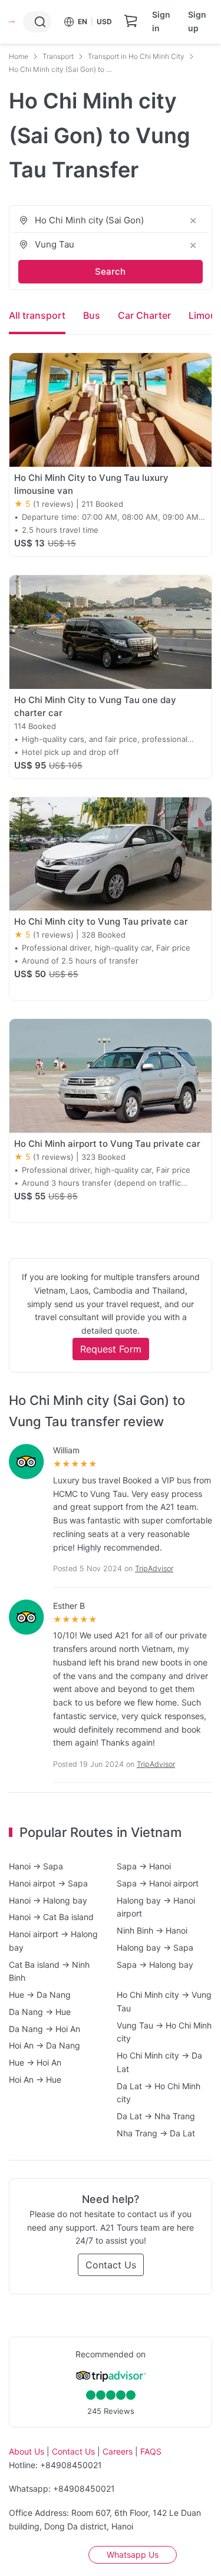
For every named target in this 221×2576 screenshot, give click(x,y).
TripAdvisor (154, 1569)
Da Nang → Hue (40, 2012)
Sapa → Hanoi (144, 1866)
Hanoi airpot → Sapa (48, 1883)
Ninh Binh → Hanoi (152, 1930)
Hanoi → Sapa (36, 1866)
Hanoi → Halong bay (48, 1900)
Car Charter (144, 315)
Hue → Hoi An (35, 2062)
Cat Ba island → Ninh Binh (49, 1971)
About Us (27, 2451)
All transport (37, 315)
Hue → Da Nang (40, 1995)
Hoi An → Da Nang (44, 2045)
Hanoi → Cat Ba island (51, 1917)
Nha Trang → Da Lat (156, 2133)
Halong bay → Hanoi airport (156, 1907)
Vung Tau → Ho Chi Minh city (164, 2032)
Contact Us (111, 2265)
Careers (118, 2451)
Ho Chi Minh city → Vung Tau (164, 2001)
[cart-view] (131, 22)
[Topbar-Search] (40, 22)
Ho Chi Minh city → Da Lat (159, 2062)
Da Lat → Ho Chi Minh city (159, 2093)
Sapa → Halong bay (155, 1965)
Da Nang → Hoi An (44, 2029)
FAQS (151, 2451)
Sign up (197, 21)
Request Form (111, 1349)
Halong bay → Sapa (155, 1947)
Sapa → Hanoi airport (158, 1883)
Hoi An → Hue (35, 2079)
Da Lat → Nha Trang (156, 2116)
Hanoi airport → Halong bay (53, 1941)
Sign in (161, 21)
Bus (92, 315)
